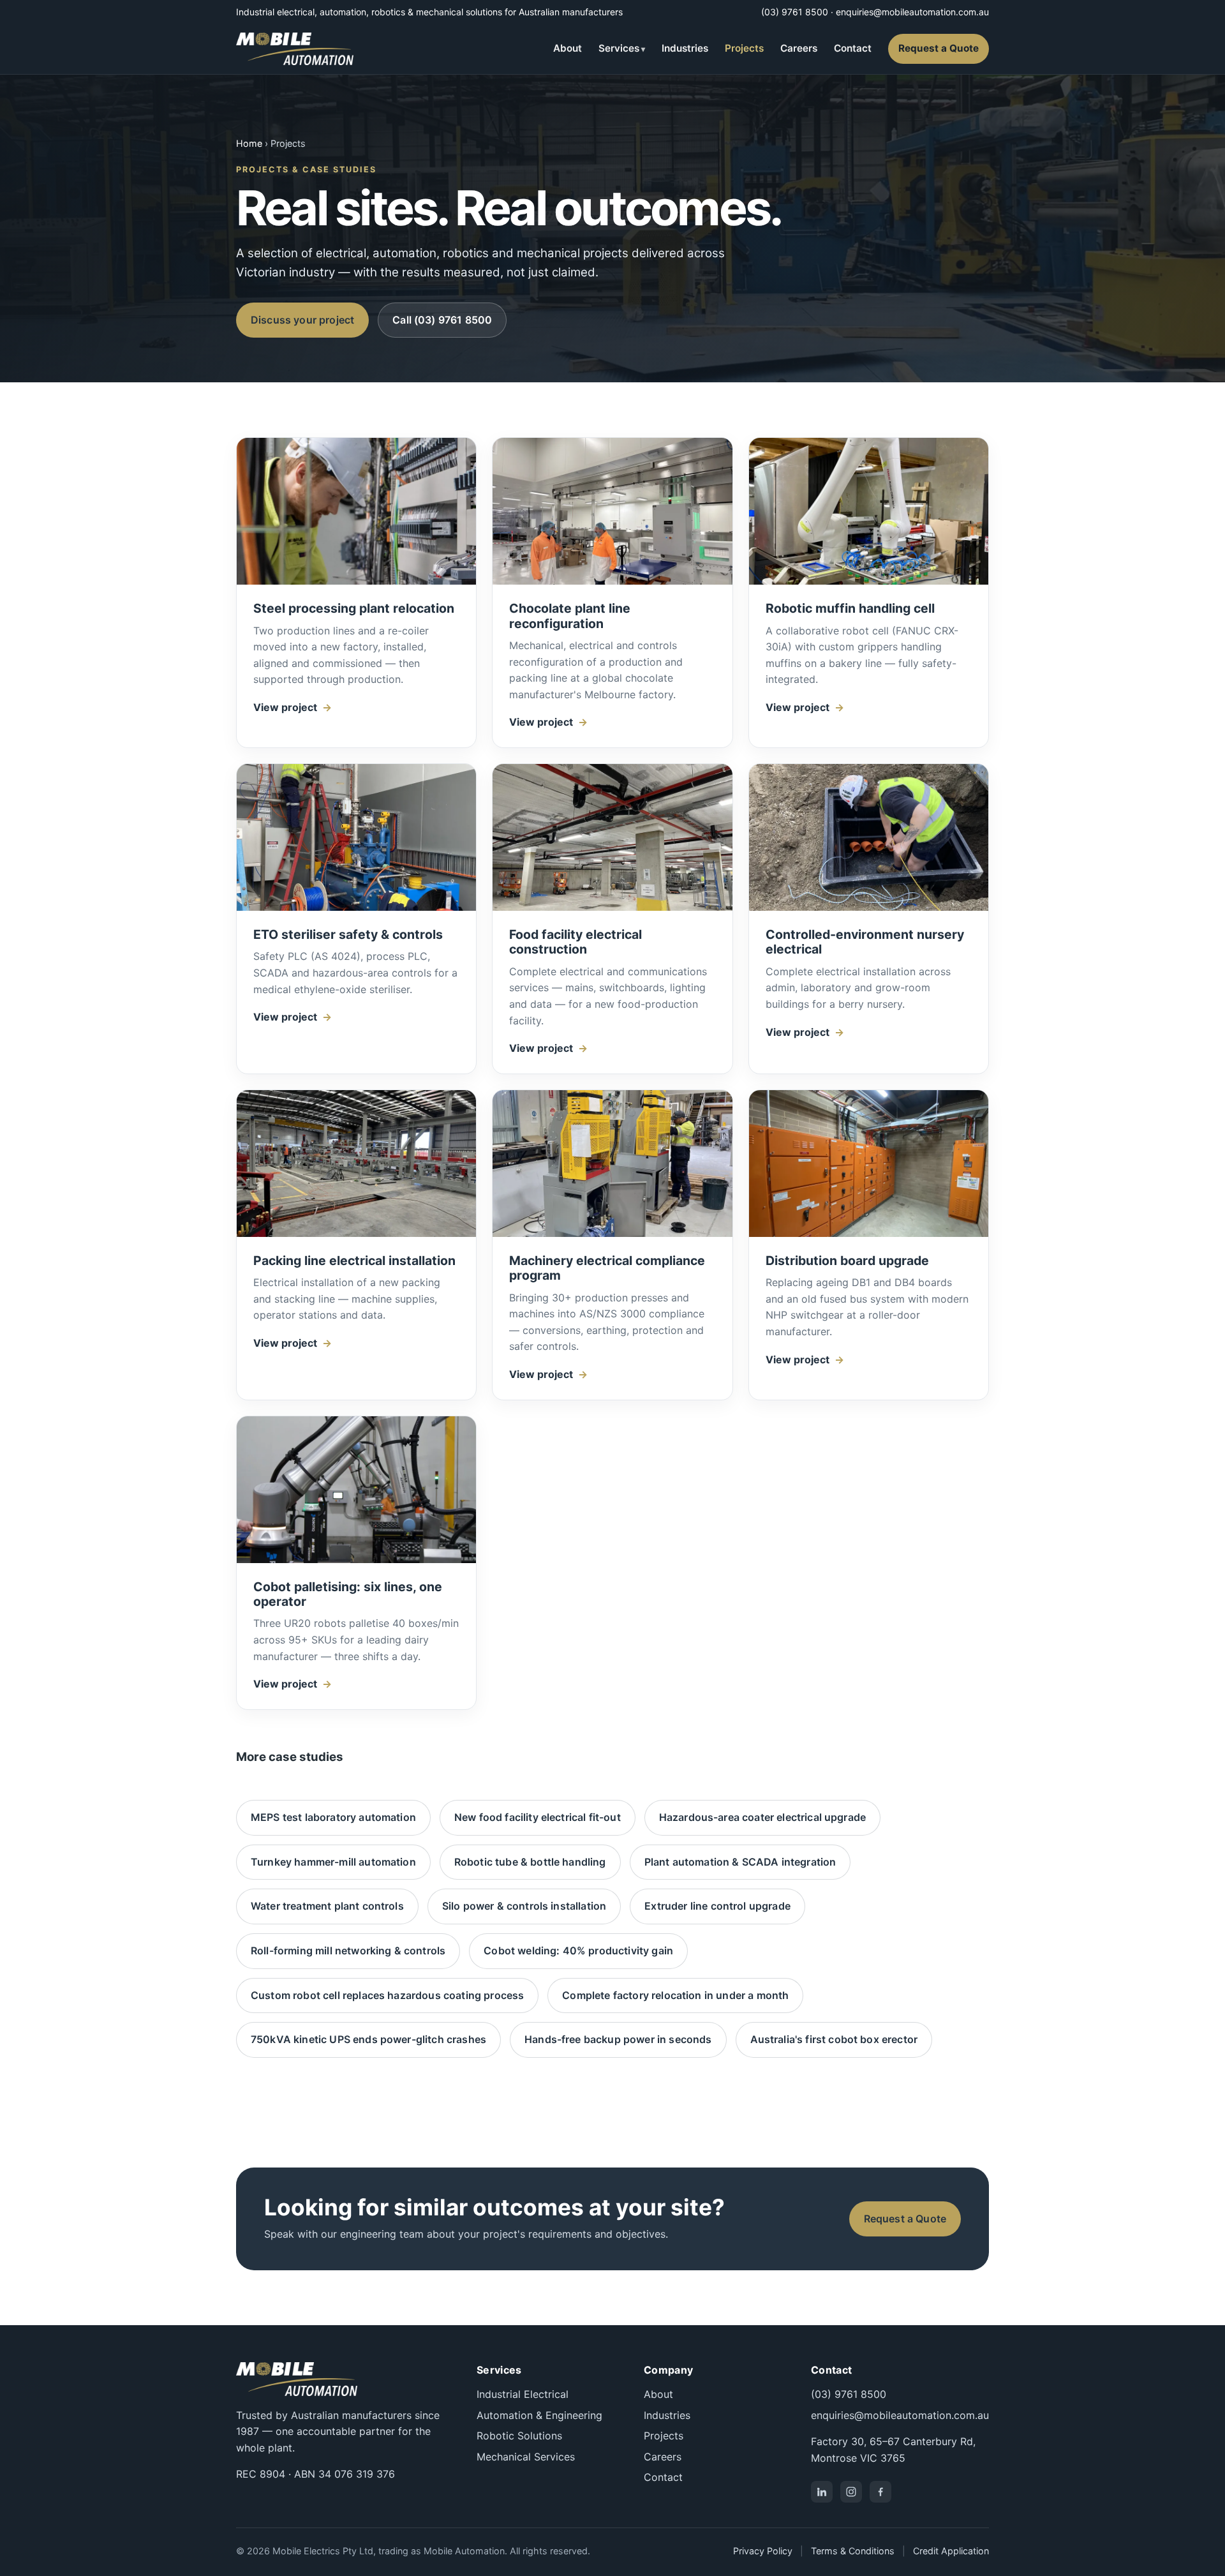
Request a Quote (939, 48)
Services (619, 48)
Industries (685, 48)
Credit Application (951, 2551)
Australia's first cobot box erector (834, 2039)
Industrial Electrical (523, 2394)
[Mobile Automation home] (295, 49)
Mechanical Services (526, 2457)
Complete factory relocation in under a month (675, 1995)
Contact (853, 48)
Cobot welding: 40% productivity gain (578, 1951)
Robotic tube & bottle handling (530, 1862)
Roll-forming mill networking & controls (348, 1951)
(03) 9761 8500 (795, 12)
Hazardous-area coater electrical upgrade (762, 1817)
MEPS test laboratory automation (333, 1817)
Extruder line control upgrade (717, 1906)
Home (249, 143)
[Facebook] (880, 2492)
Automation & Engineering (539, 2415)
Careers (799, 48)
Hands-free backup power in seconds (618, 2039)
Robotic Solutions (519, 2436)
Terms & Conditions (853, 2551)
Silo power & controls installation (524, 1906)
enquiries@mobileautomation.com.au (912, 12)
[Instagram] (851, 2492)
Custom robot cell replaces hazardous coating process (387, 1995)
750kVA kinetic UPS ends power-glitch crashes (368, 2039)
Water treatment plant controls (327, 1906)
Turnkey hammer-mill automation (333, 1862)
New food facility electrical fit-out (538, 1817)
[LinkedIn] (822, 2492)
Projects (744, 48)
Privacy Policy (763, 2551)
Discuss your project (302, 320)
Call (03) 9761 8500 (442, 320)
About (568, 48)
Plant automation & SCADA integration (740, 1862)
